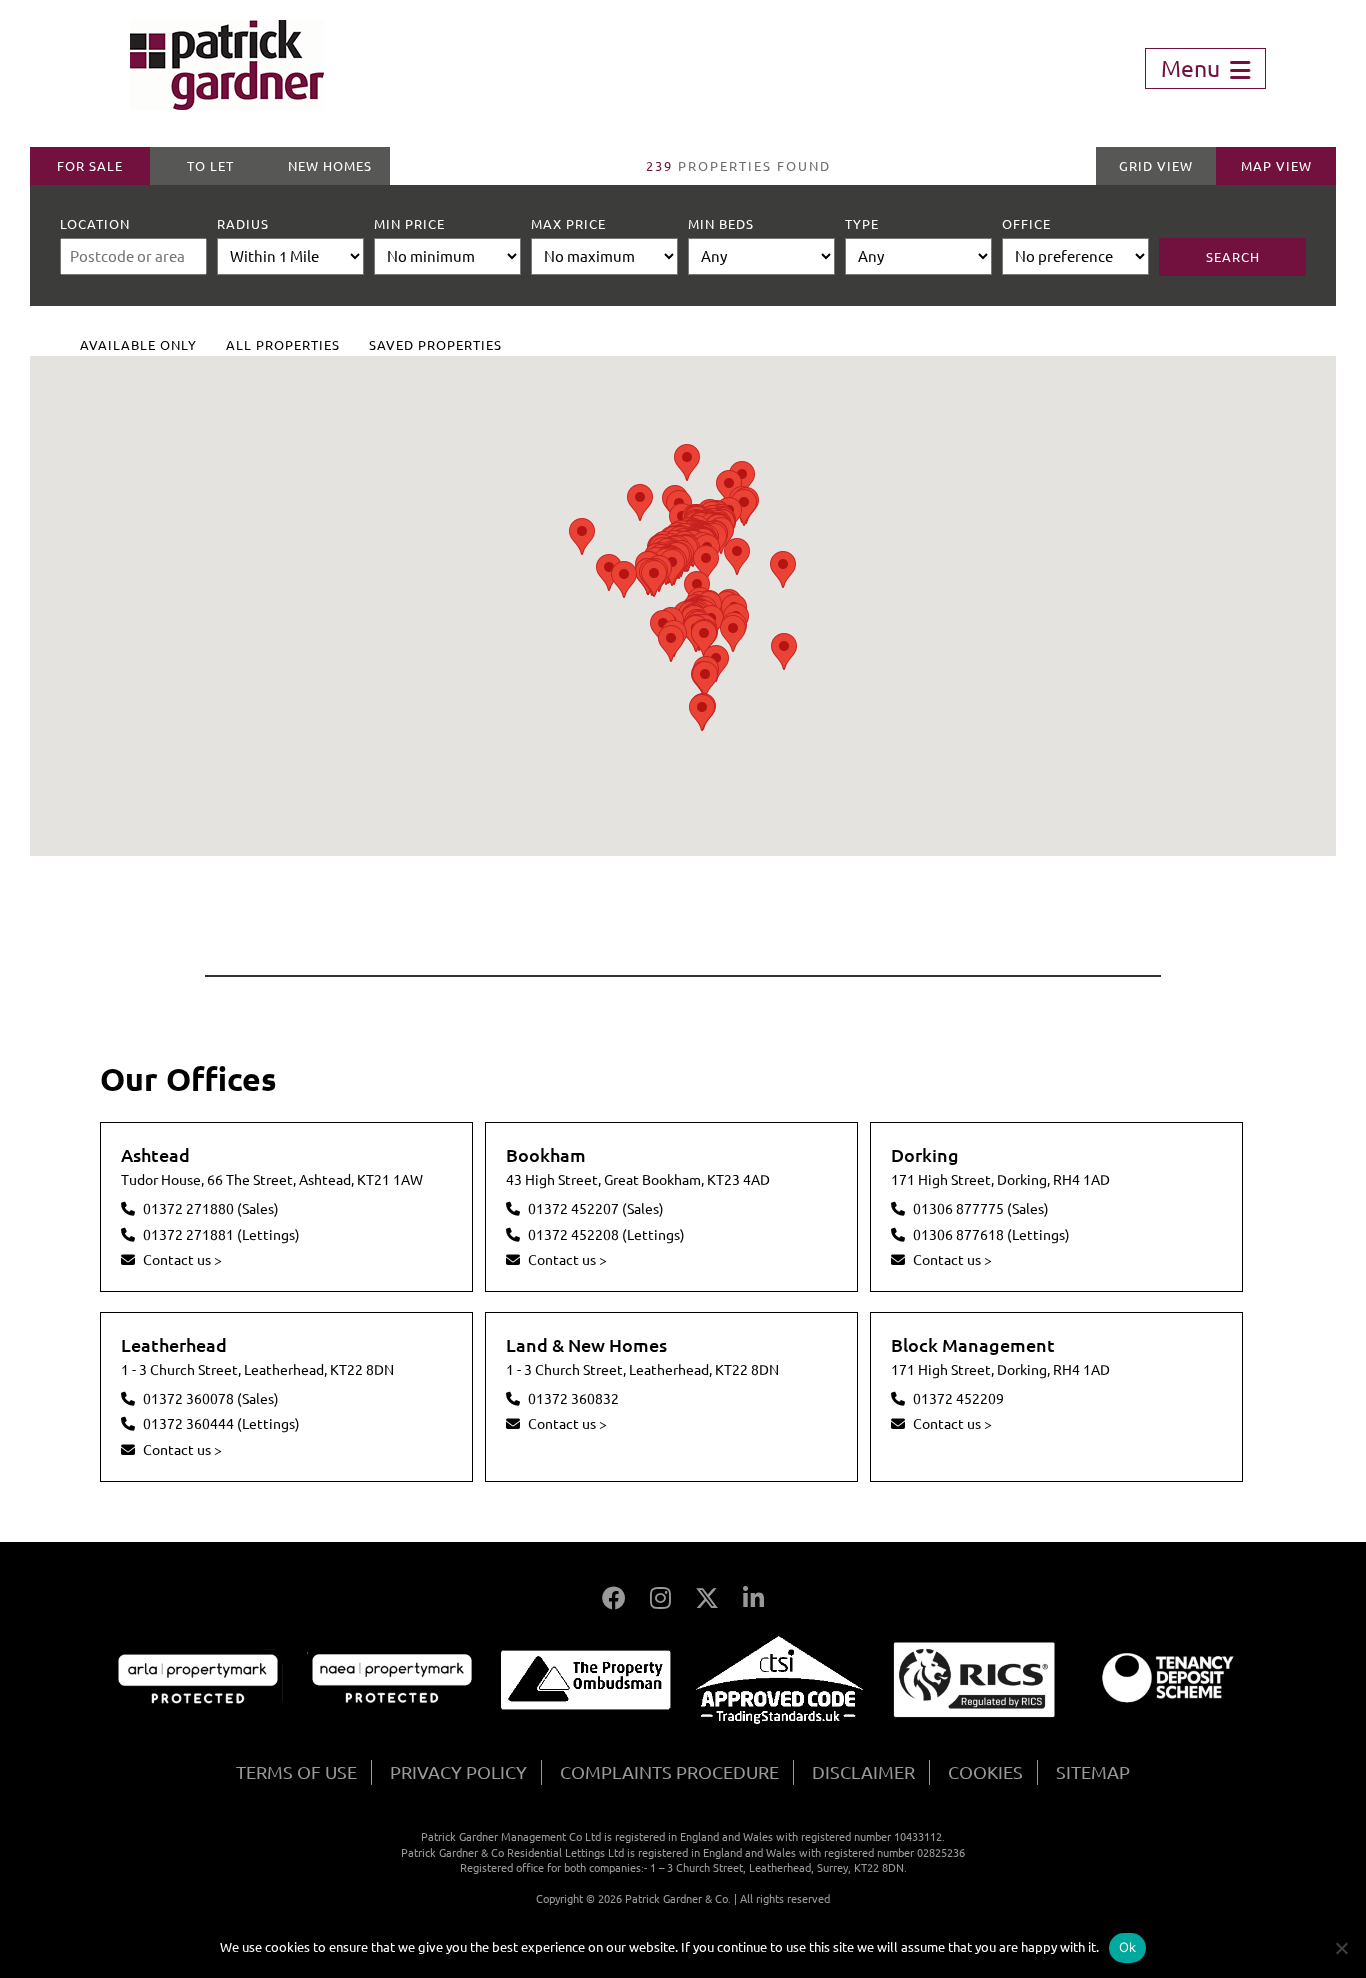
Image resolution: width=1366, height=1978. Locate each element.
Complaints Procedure (669, 1772)
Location (95, 224)
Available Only (138, 345)
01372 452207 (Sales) (596, 1209)
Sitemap (1093, 1772)
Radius (243, 224)
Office (1026, 224)
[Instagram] (660, 1598)
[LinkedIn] (753, 1598)
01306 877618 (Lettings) (991, 1235)
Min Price (409, 224)
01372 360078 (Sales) (211, 1399)
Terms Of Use (296, 1772)
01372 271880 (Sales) (211, 1209)
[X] (707, 1598)
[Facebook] (614, 1598)
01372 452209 (958, 1399)
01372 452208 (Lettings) (606, 1235)
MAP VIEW (1276, 166)
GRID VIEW (1156, 166)
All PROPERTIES (283, 345)
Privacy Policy (458, 1772)
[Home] (227, 103)
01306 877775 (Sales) (981, 1209)
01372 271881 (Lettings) (221, 1235)
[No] (1341, 1948)
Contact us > (182, 1260)
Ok (1128, 1947)
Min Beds (721, 224)
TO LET (210, 166)
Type (862, 224)
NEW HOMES (330, 166)
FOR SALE (90, 166)
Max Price (568, 224)
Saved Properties (435, 345)
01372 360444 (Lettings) (221, 1424)
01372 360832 (573, 1399)
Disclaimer (863, 1772)
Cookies (985, 1772)
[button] (609, 572)
